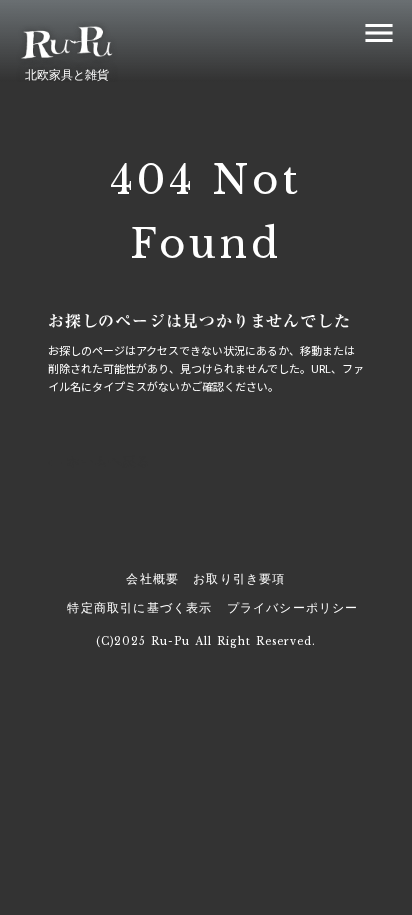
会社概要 (152, 578)
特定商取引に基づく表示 (139, 607)
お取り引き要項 (239, 578)
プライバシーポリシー (293, 607)
